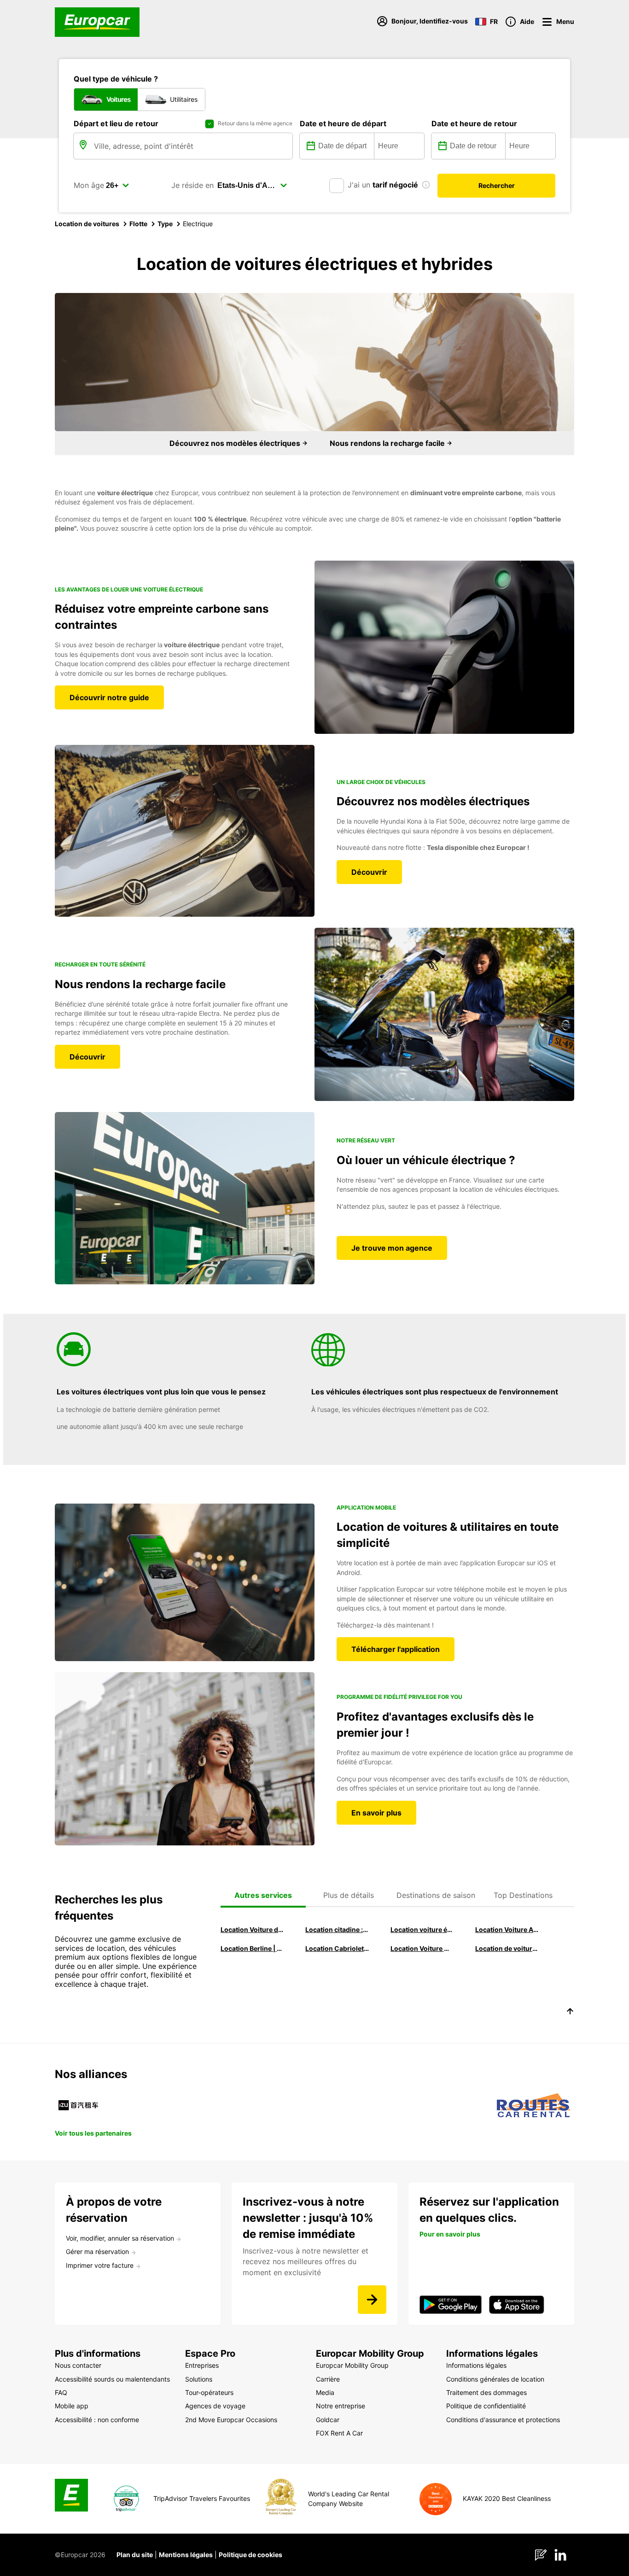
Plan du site (135, 2555)
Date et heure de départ (343, 123)
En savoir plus (376, 1813)
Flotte (138, 224)
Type (165, 224)
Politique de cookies (250, 2555)
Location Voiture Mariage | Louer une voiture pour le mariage (422, 1948)
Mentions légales (186, 2555)
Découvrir (369, 872)
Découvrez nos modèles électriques (236, 443)
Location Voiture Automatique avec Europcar (507, 1929)
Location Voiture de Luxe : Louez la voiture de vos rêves (252, 1929)
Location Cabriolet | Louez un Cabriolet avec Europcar (337, 1948)
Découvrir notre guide (109, 697)
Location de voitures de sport (507, 1948)
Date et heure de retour (474, 123)
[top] (570, 2013)
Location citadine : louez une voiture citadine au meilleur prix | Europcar (337, 1929)
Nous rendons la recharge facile (388, 443)
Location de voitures (87, 224)
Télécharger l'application (396, 1649)
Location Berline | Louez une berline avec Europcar (252, 1948)
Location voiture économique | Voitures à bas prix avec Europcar (422, 1929)
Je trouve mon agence (392, 1248)
